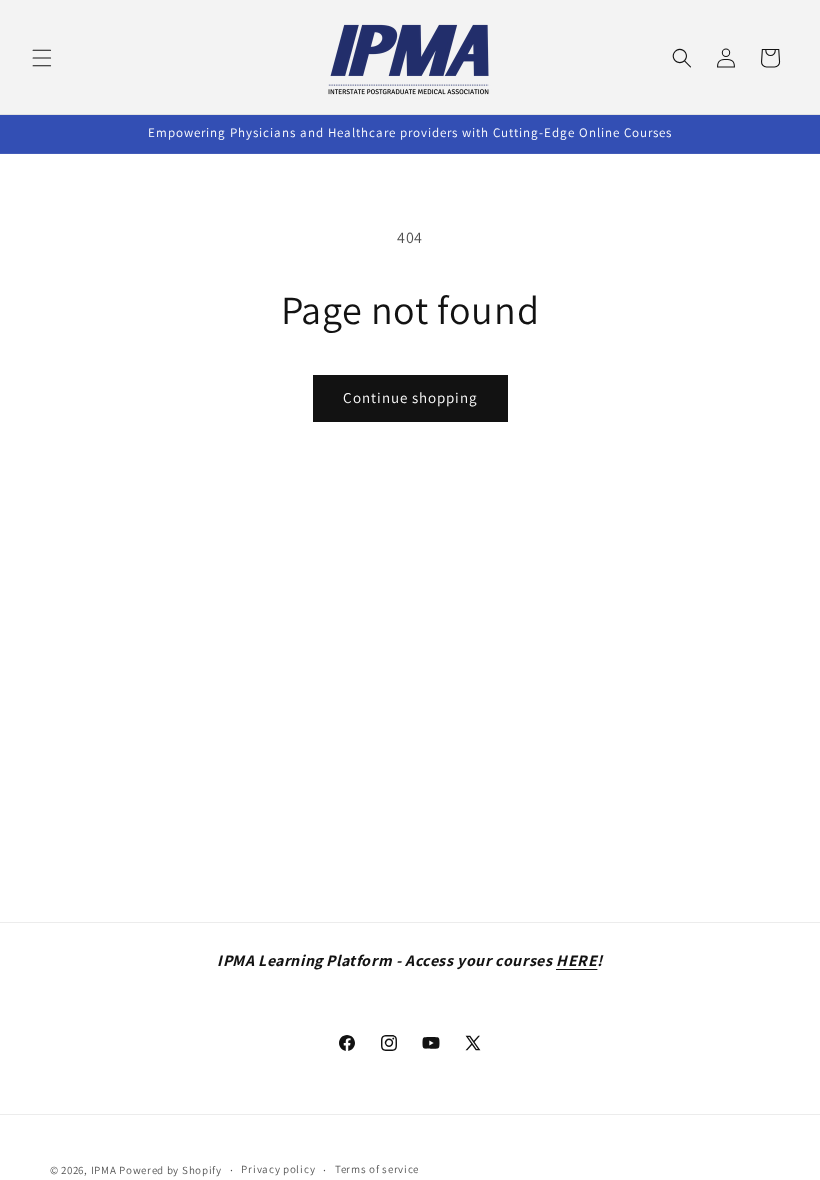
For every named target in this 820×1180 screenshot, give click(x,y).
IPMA (104, 1170)
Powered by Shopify (170, 1170)
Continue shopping (410, 397)
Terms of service (377, 1169)
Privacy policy (278, 1169)
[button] (42, 58)
